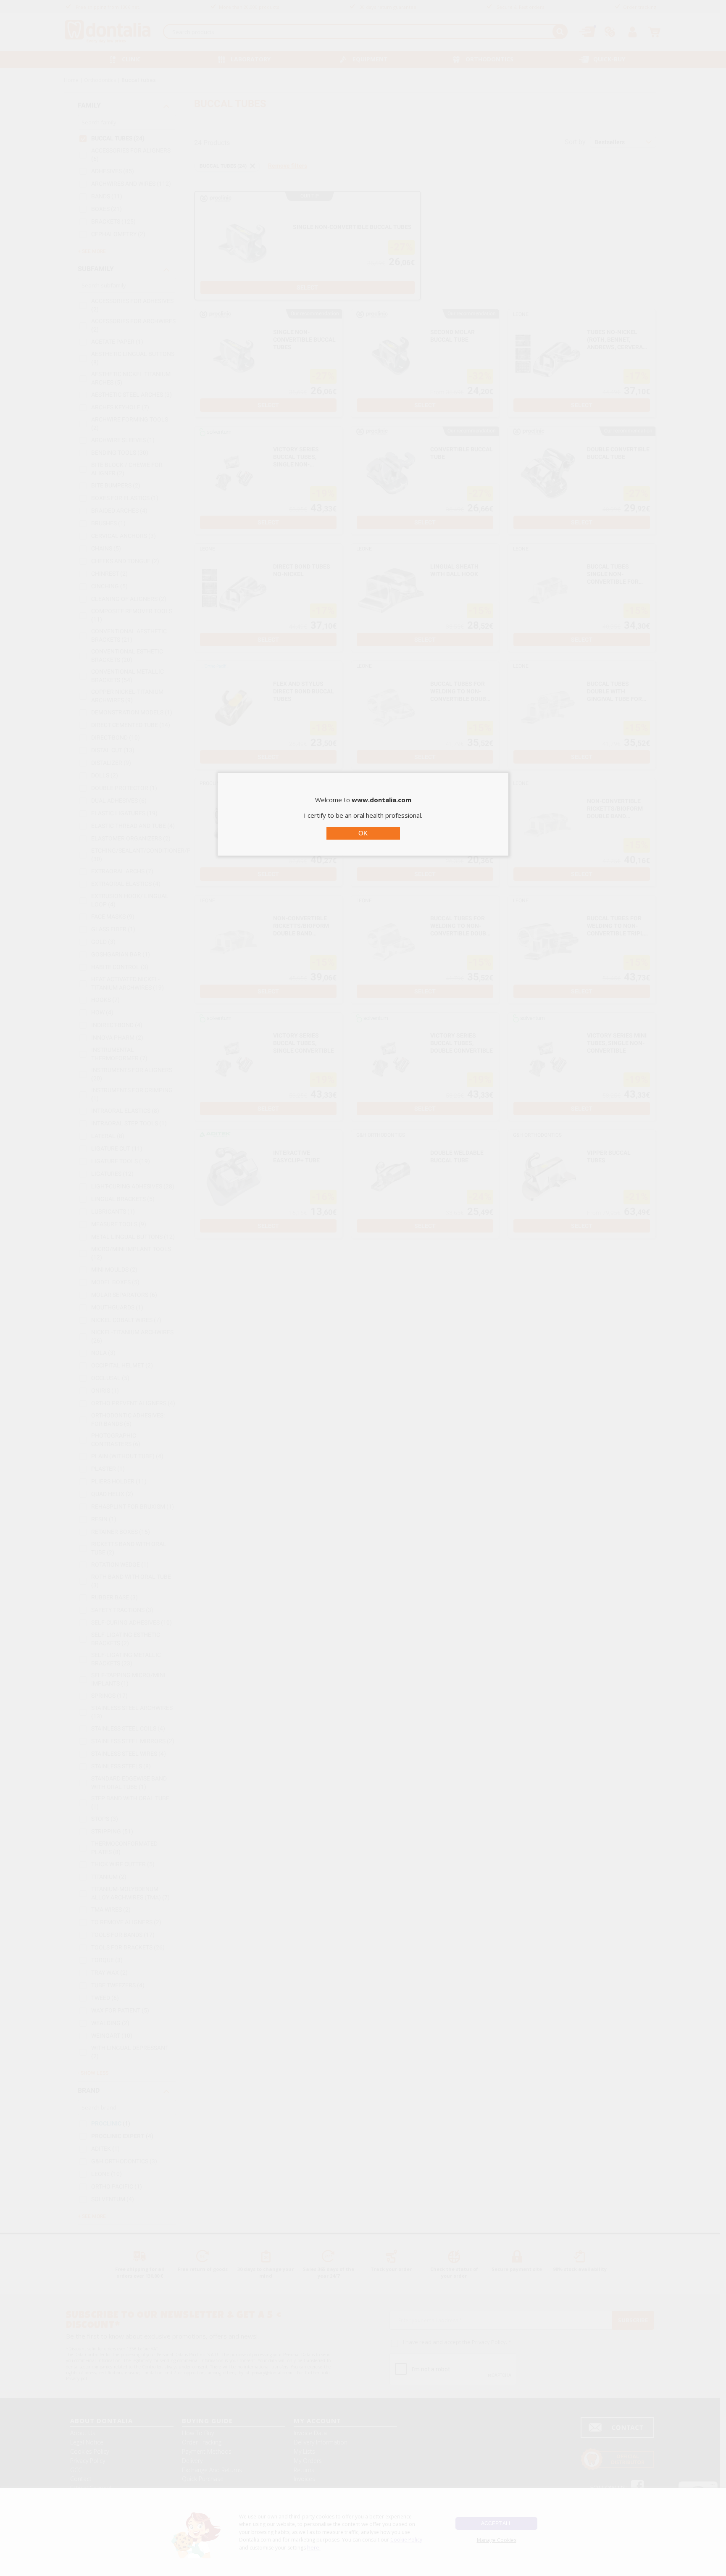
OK (363, 833)
